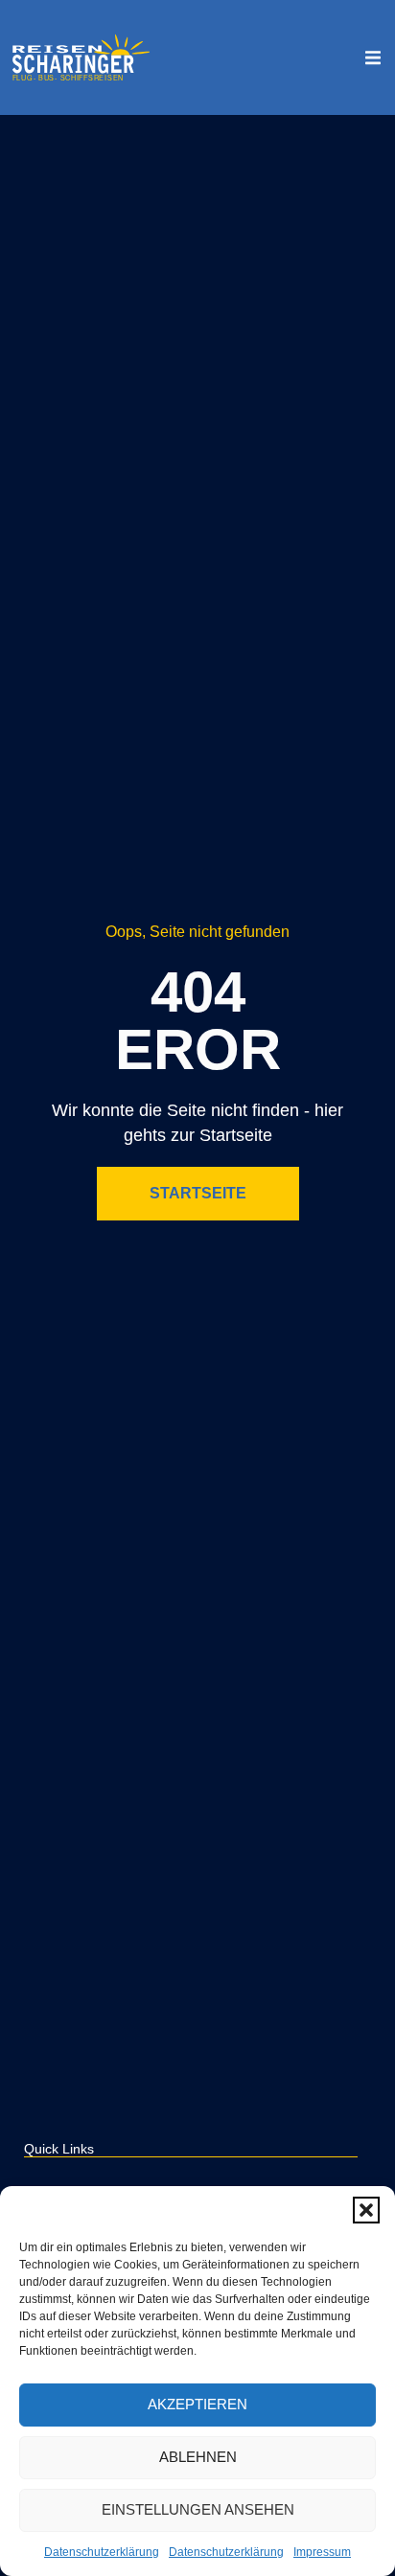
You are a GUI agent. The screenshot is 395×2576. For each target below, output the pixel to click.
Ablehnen (198, 2457)
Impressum (322, 2552)
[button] (366, 2210)
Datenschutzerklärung (102, 2552)
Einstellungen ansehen (198, 2509)
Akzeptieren (197, 2404)
